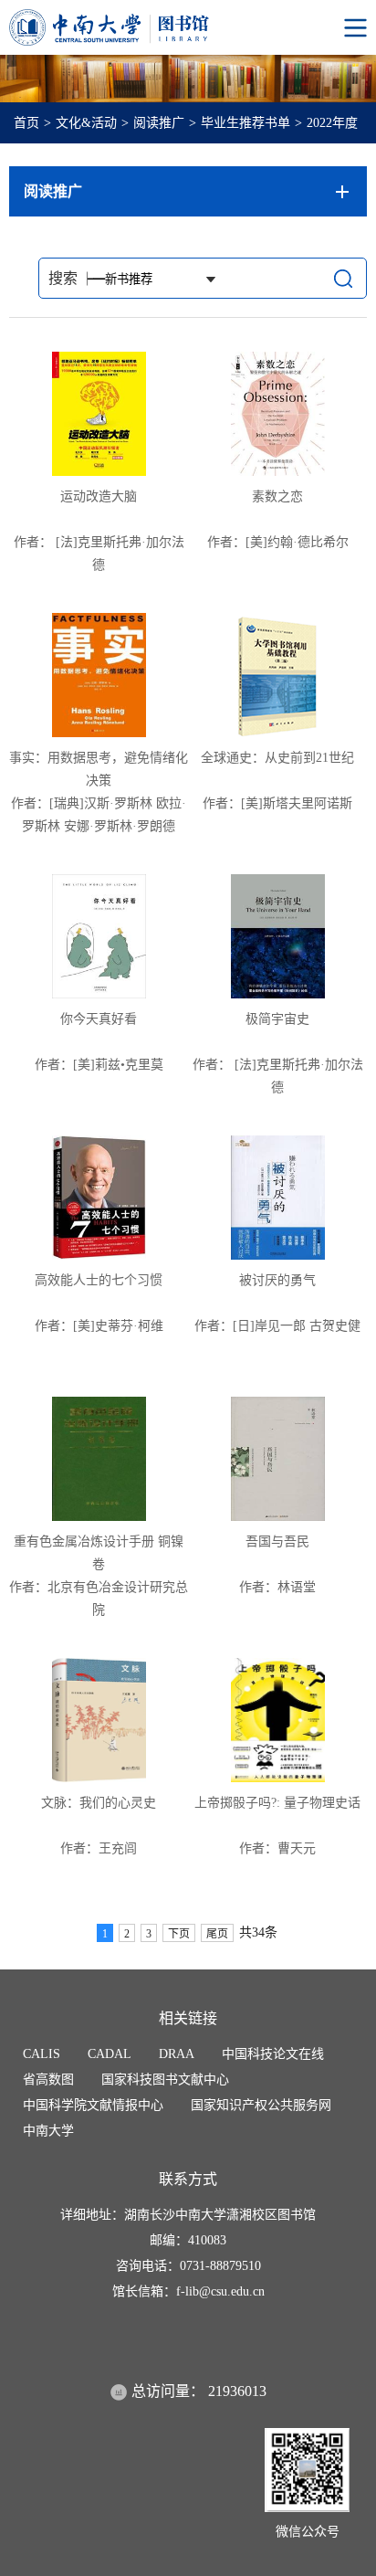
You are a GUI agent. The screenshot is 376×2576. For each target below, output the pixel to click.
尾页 (217, 1934)
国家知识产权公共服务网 (261, 2105)
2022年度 (332, 123)
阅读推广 (159, 123)
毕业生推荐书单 (245, 123)
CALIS (42, 2054)
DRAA (177, 2054)
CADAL (110, 2054)
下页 (179, 1934)
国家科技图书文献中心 (165, 2080)
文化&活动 (86, 123)
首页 (26, 123)
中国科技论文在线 (273, 2054)
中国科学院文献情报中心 (93, 2105)
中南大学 (48, 2131)
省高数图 (48, 2080)
